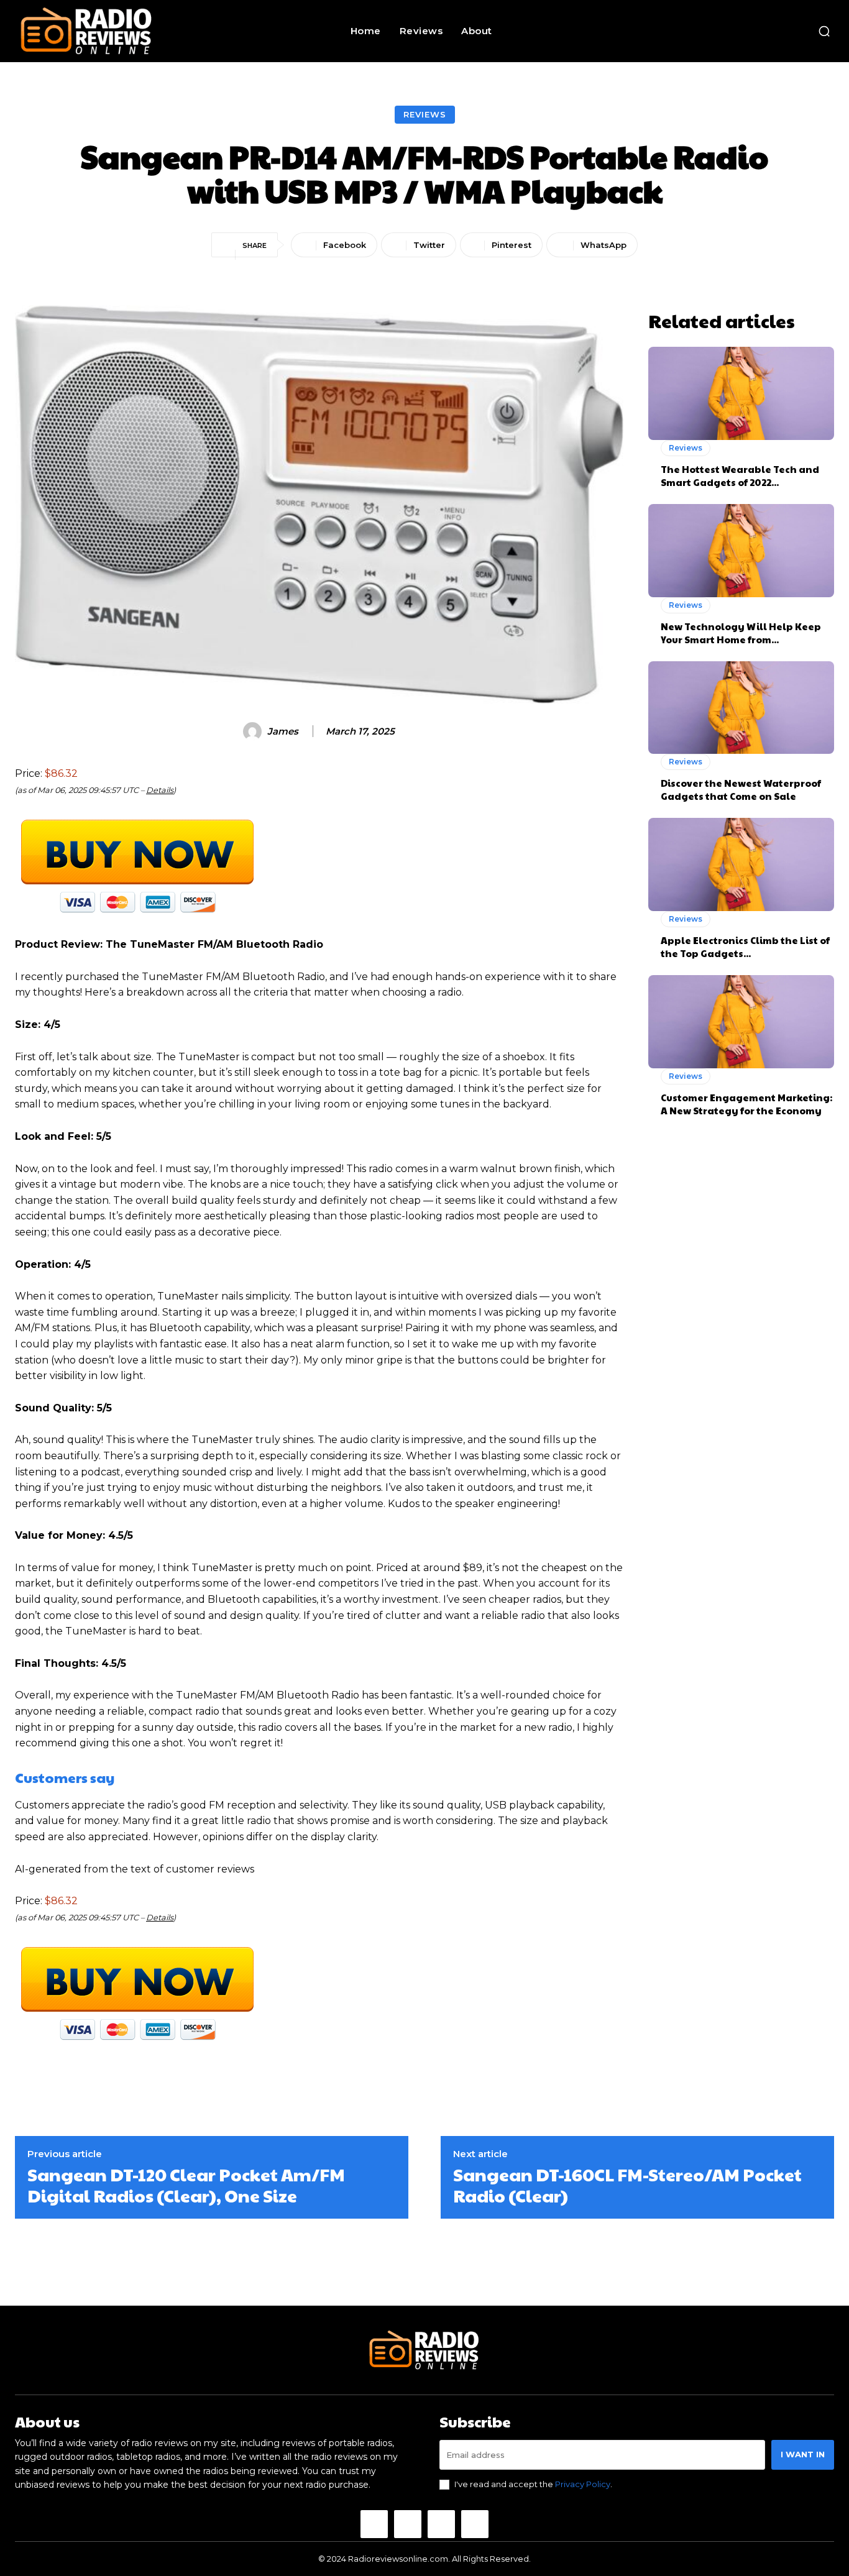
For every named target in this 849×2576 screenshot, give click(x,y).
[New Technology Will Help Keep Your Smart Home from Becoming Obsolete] (741, 551)
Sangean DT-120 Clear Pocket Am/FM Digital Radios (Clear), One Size (186, 2185)
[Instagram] (408, 2524)
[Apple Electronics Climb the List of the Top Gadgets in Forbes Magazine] (741, 864)
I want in (803, 2454)
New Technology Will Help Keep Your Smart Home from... (741, 633)
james (283, 731)
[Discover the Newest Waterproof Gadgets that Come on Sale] (741, 708)
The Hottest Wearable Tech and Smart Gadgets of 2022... (740, 475)
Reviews (425, 114)
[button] (824, 31)
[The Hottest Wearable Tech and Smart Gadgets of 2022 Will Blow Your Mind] (741, 393)
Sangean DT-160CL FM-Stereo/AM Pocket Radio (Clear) (627, 2185)
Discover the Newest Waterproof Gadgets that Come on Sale (741, 789)
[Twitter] (441, 2524)
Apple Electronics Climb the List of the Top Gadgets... (745, 947)
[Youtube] (475, 2524)
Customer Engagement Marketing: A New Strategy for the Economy (746, 1104)
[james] (254, 731)
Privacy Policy (583, 2484)
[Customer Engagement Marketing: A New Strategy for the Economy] (741, 1022)
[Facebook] (374, 2524)
